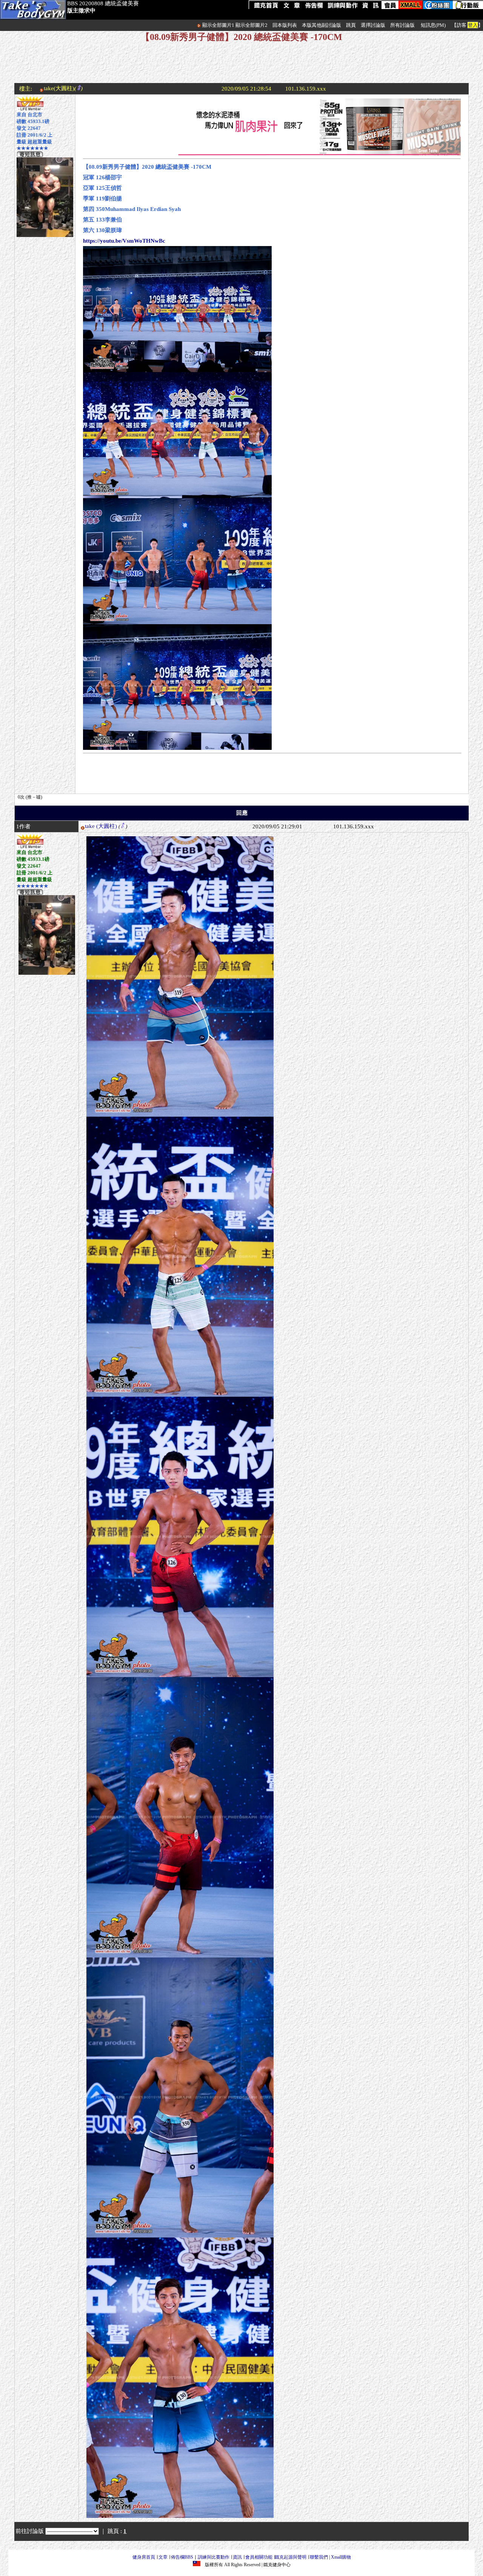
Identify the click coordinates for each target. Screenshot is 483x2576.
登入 (473, 25)
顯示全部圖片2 (251, 25)
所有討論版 (402, 25)
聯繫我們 (319, 2557)
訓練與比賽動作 (214, 2557)
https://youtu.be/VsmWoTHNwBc (124, 241)
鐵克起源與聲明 (291, 2557)
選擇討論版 (373, 25)
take (90, 826)
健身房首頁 (144, 2557)
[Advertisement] (241, 66)
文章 (163, 2557)
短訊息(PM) (433, 25)
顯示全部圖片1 (218, 25)
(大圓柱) (107, 826)
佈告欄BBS (182, 2557)
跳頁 (351, 25)
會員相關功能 (259, 2557)
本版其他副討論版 (321, 25)
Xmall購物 (341, 2557)
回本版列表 (285, 25)
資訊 (237, 2557)
